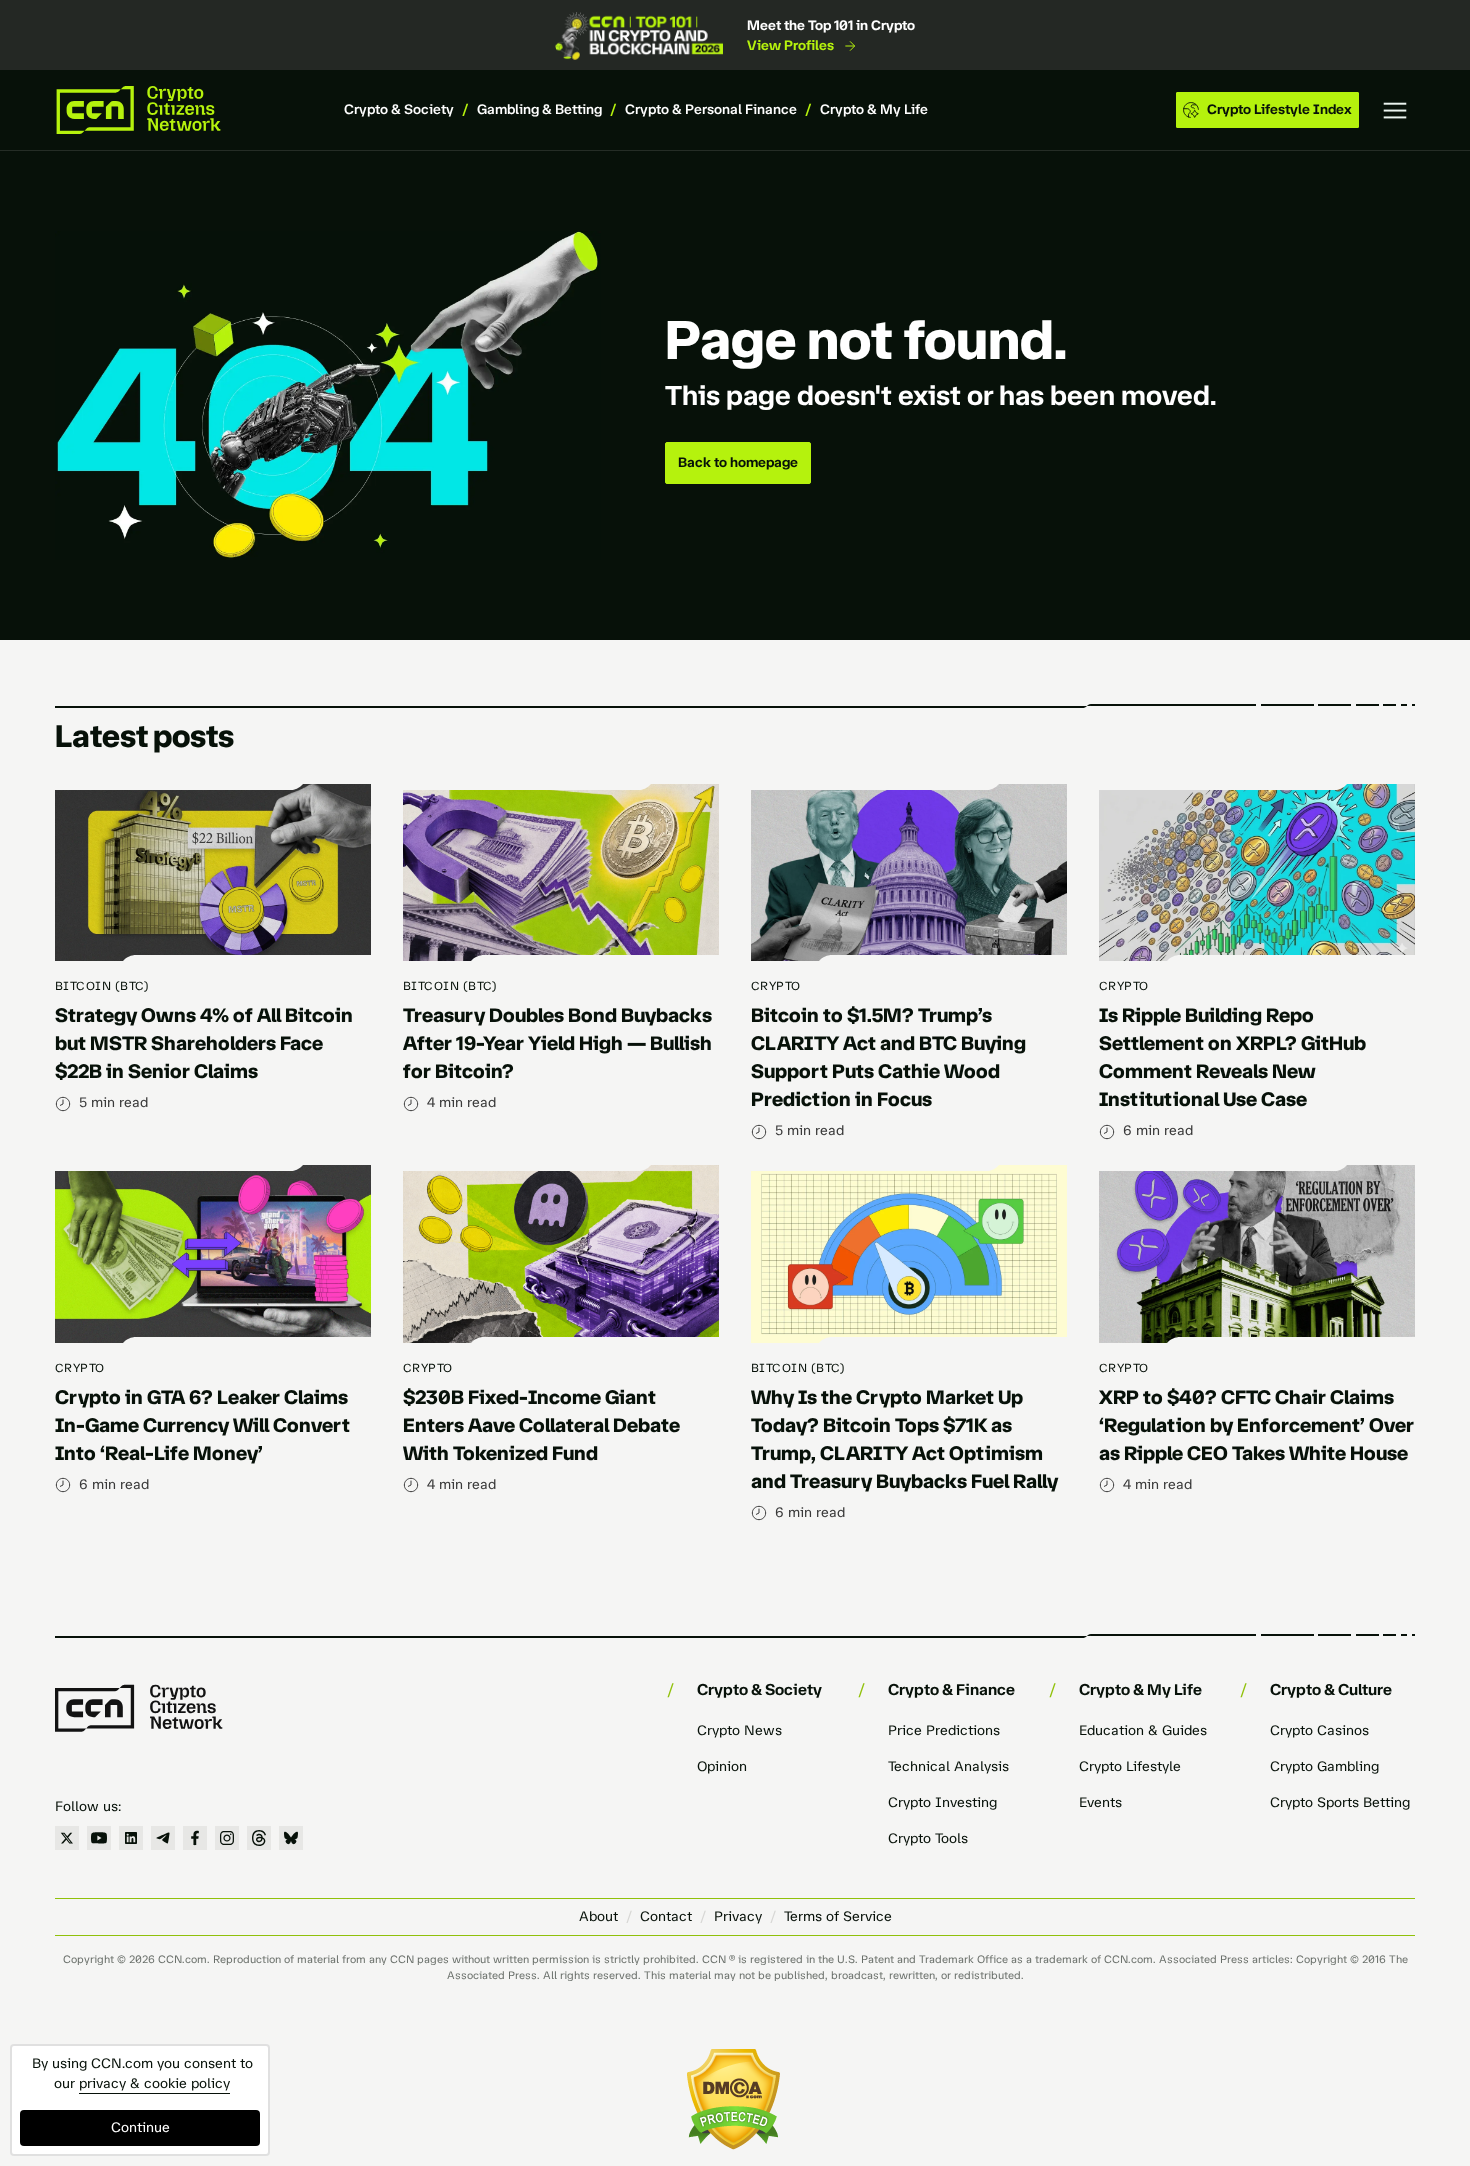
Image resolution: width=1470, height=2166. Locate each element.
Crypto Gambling (1324, 1766)
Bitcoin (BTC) (102, 986)
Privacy (738, 1916)
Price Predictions (944, 1730)
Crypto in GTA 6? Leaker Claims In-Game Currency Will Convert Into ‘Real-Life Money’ (202, 1425)
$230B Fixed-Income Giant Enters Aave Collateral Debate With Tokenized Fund (541, 1425)
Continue (140, 2127)
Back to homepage (738, 462)
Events (1100, 1802)
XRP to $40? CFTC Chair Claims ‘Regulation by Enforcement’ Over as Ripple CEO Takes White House (1256, 1425)
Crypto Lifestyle (1130, 1766)
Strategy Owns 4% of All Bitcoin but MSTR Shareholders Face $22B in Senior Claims (204, 1043)
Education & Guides (1143, 1730)
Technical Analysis (948, 1766)
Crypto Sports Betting (1340, 1802)
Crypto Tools (928, 1838)
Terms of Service (838, 1916)
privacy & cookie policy (154, 2083)
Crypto (776, 986)
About (598, 1916)
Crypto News (739, 1730)
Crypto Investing (942, 1802)
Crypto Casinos (1319, 1730)
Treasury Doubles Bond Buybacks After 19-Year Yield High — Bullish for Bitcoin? (557, 1043)
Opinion (722, 1766)
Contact (666, 1916)
